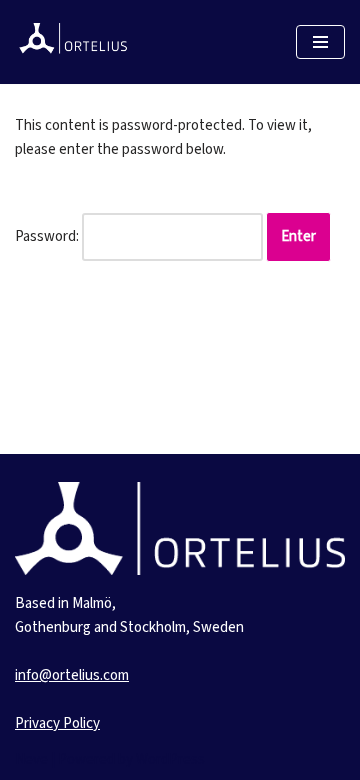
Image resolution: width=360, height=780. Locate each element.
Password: (48, 236)
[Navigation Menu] (320, 42)
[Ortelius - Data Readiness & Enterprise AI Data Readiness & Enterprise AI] (75, 42)
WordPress (170, 759)
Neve (31, 759)
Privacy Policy (57, 723)
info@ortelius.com (72, 675)
